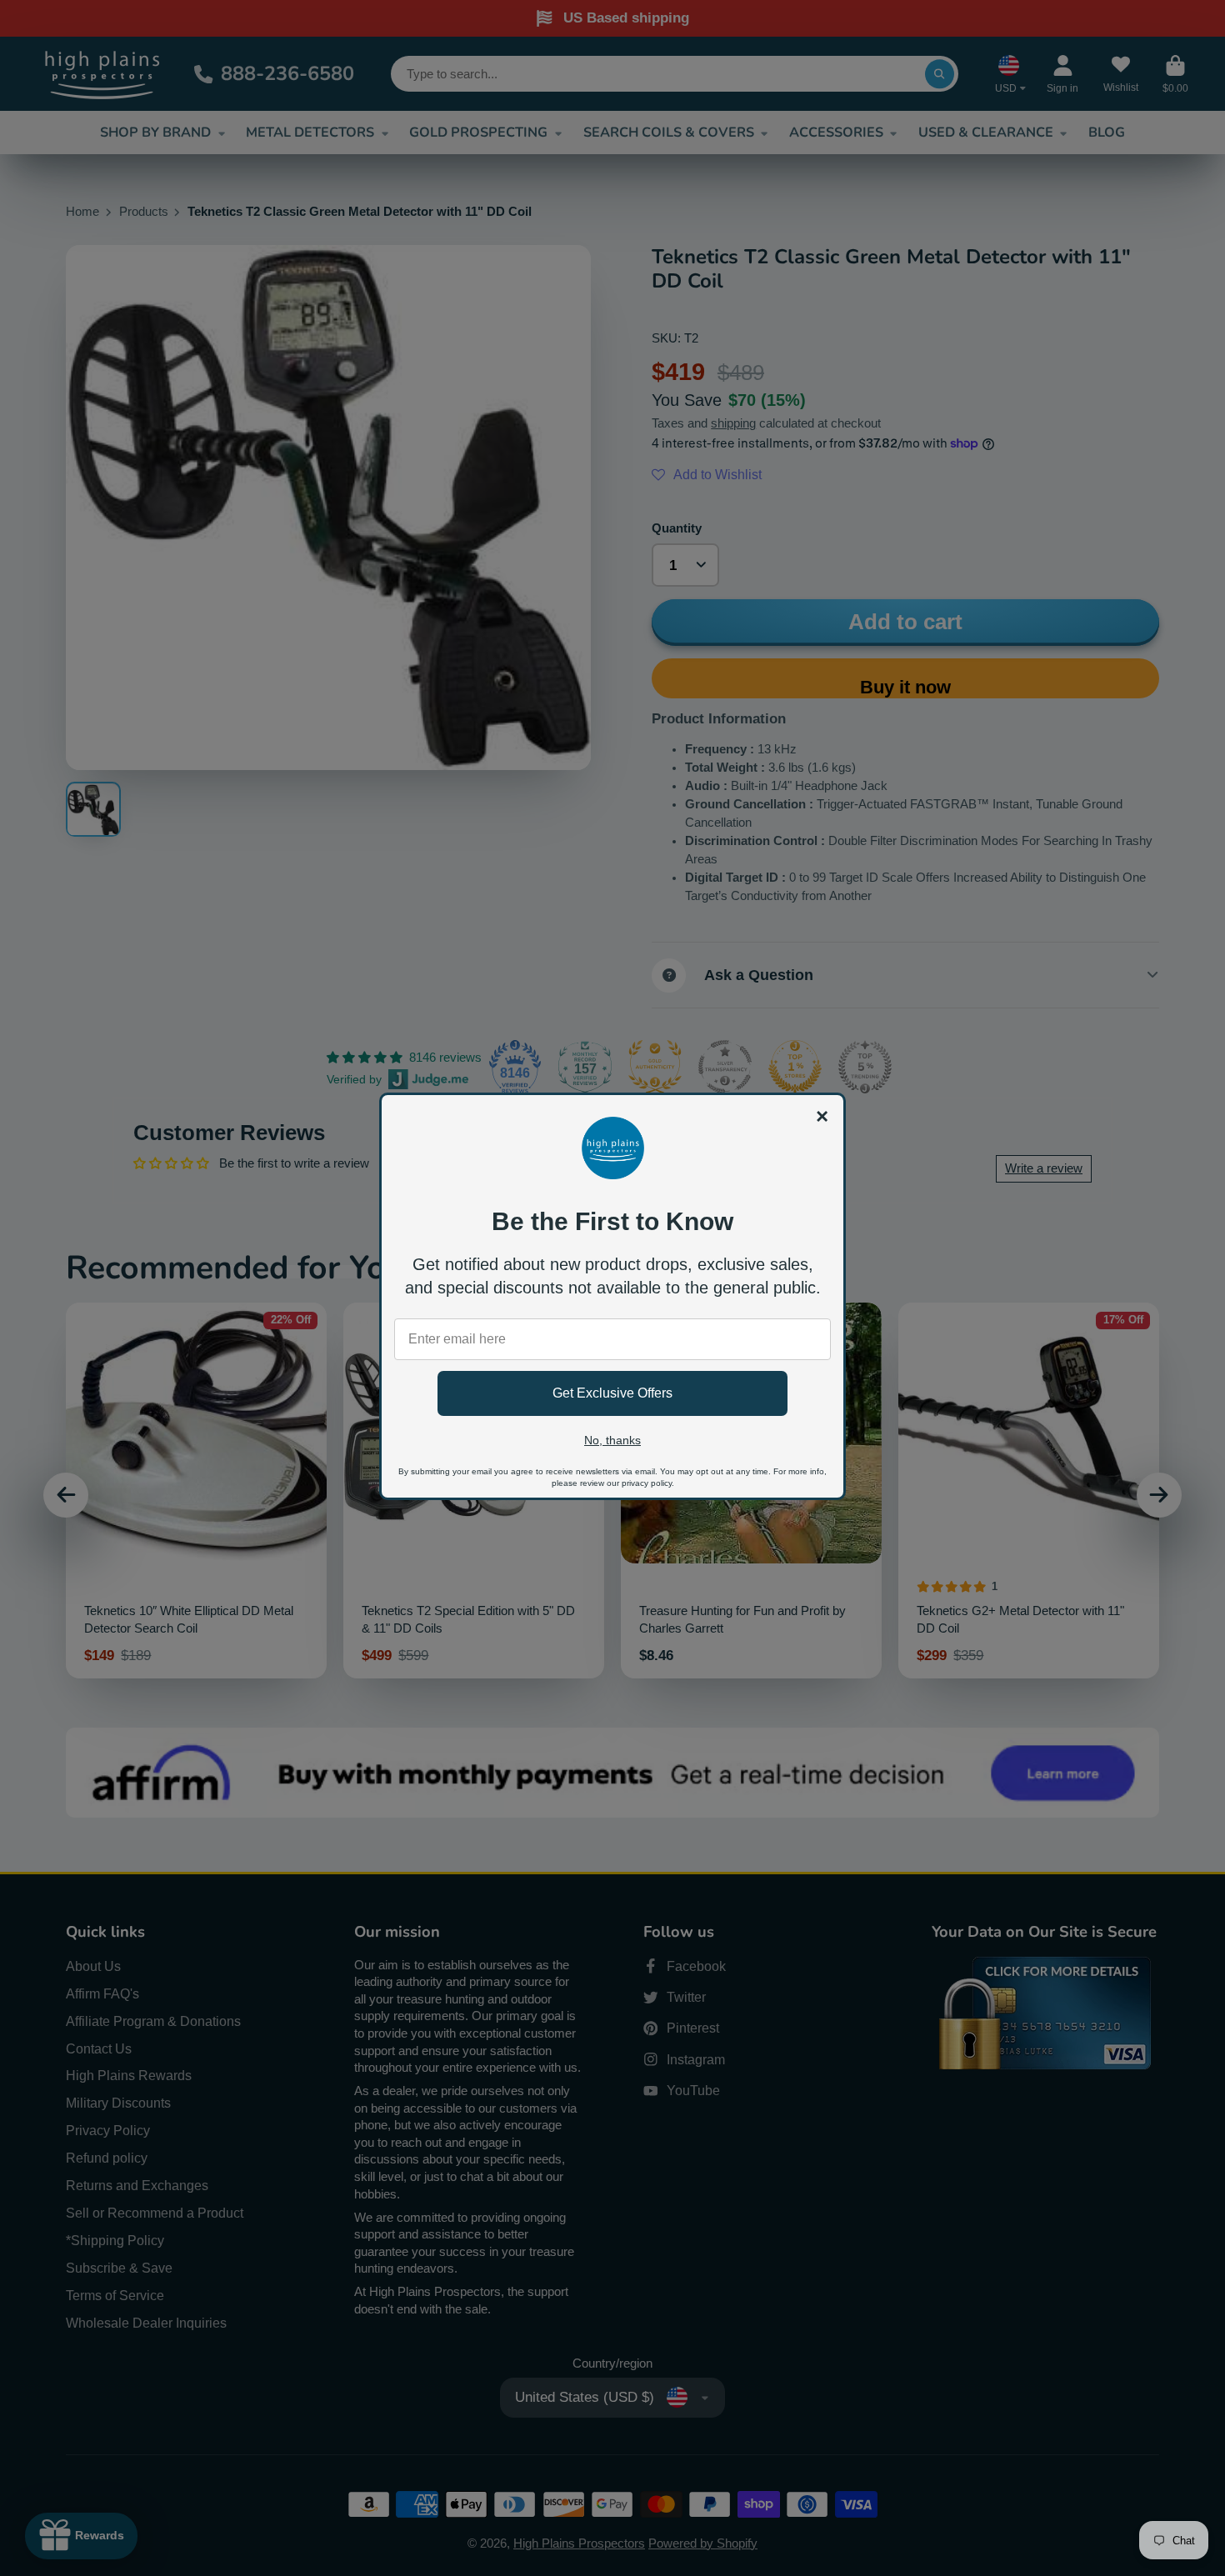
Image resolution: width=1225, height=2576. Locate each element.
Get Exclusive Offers (612, 1393)
